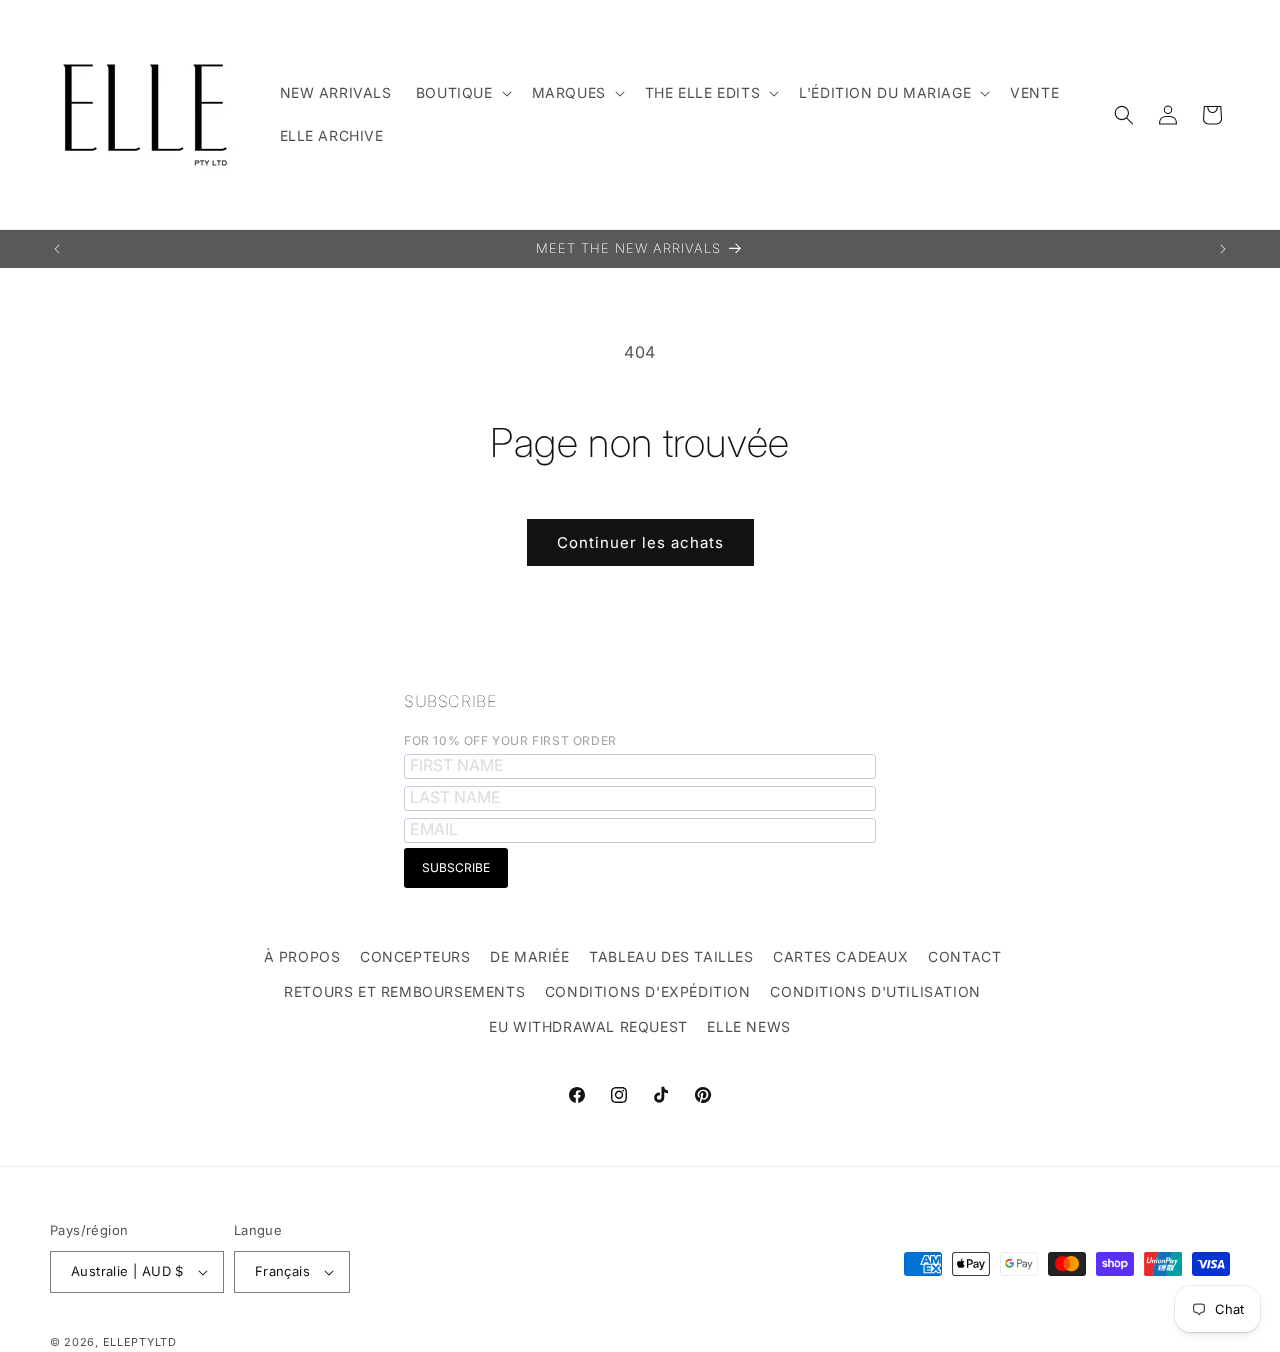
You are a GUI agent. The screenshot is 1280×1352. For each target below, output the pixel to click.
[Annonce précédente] (57, 249)
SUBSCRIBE (450, 701)
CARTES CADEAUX (840, 956)
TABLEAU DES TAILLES (671, 956)
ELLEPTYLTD (140, 1342)
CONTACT (964, 956)
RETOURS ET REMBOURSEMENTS (404, 991)
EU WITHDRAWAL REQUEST (588, 1026)
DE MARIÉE (529, 956)
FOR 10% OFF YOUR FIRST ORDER (510, 740)
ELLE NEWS (748, 1026)
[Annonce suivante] (1223, 249)
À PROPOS (302, 956)
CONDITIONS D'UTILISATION (875, 991)
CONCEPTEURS (415, 956)
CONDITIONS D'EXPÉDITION (648, 991)
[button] (462, 93)
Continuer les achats (640, 542)
